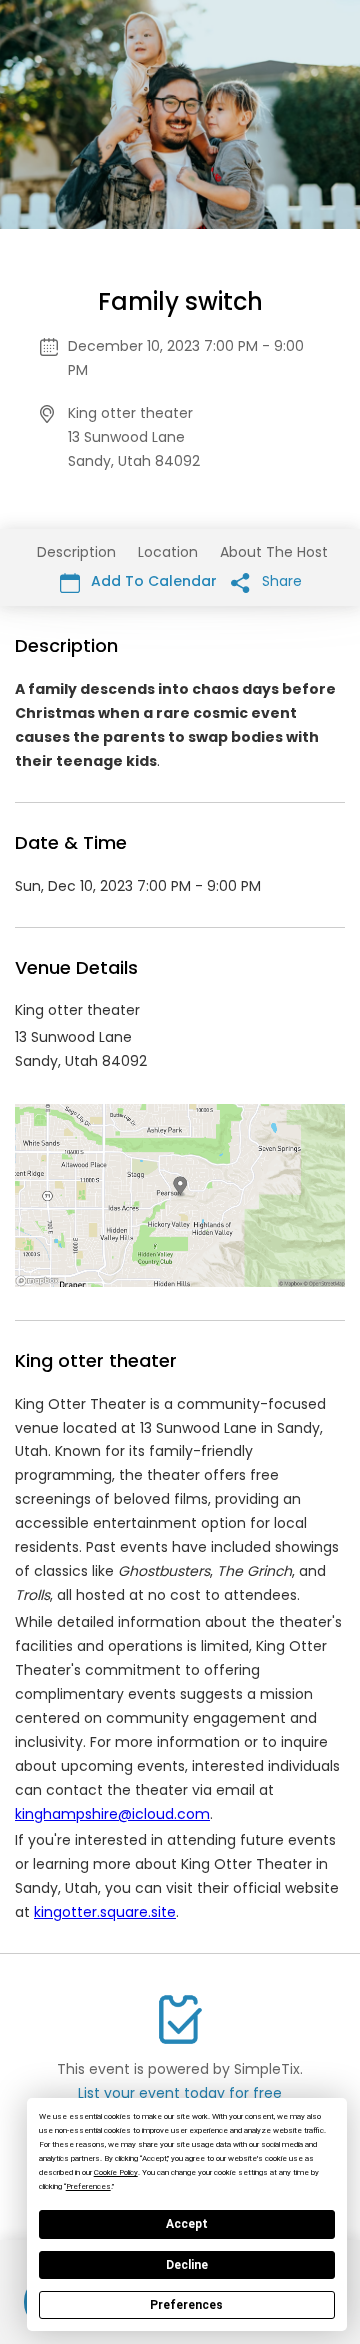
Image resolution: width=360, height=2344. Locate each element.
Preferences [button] (88, 2186)
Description (76, 552)
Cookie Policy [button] (116, 2172)
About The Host (274, 552)
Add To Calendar (152, 581)
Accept (187, 2224)
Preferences (186, 2305)
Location (168, 552)
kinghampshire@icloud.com (112, 1814)
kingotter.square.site (105, 1912)
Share (280, 581)
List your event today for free (180, 2093)
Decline (187, 2265)
